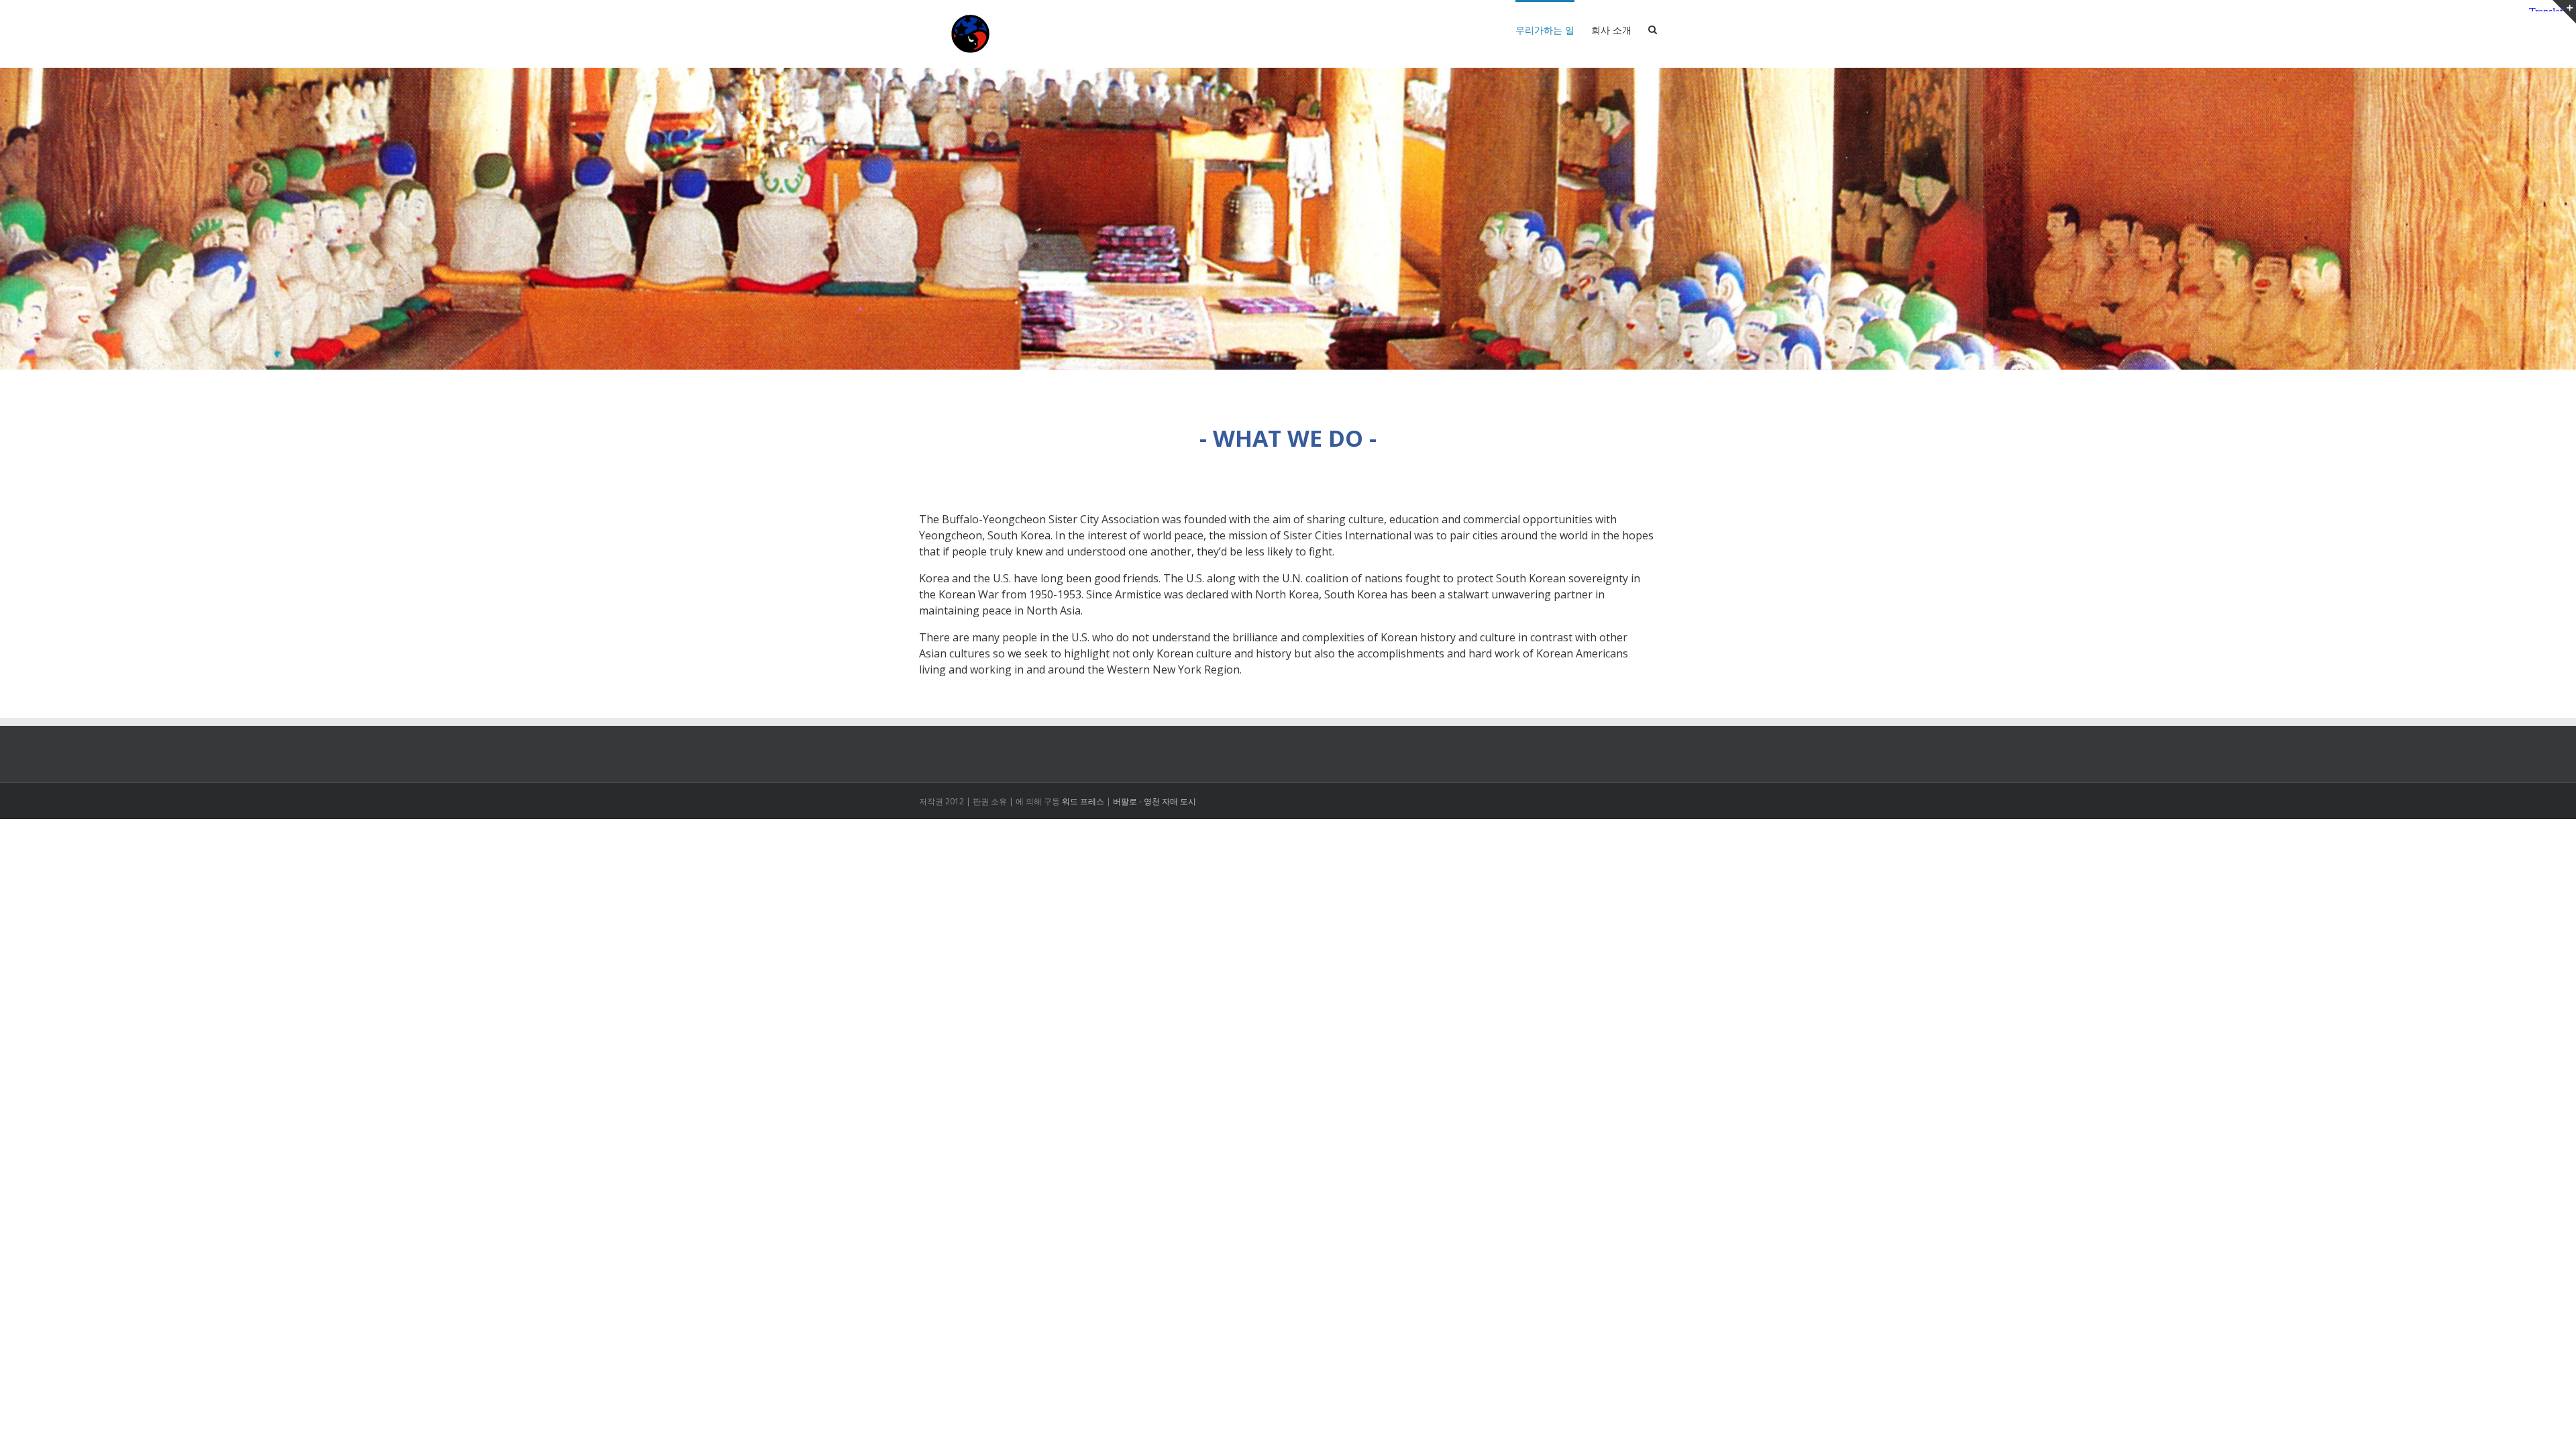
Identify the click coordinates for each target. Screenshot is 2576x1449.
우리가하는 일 (1545, 30)
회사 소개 (1611, 30)
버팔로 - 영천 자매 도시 (1155, 801)
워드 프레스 (1083, 801)
